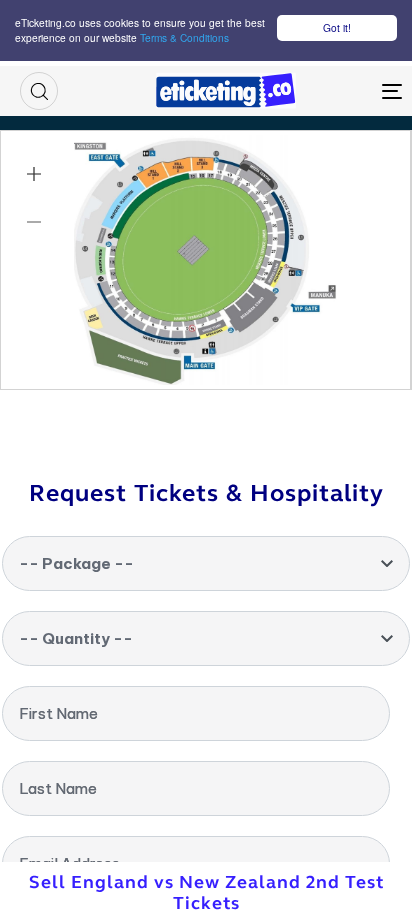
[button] (39, 91)
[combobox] (206, 563)
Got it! (337, 27)
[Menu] (340, 91)
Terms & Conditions (184, 37)
